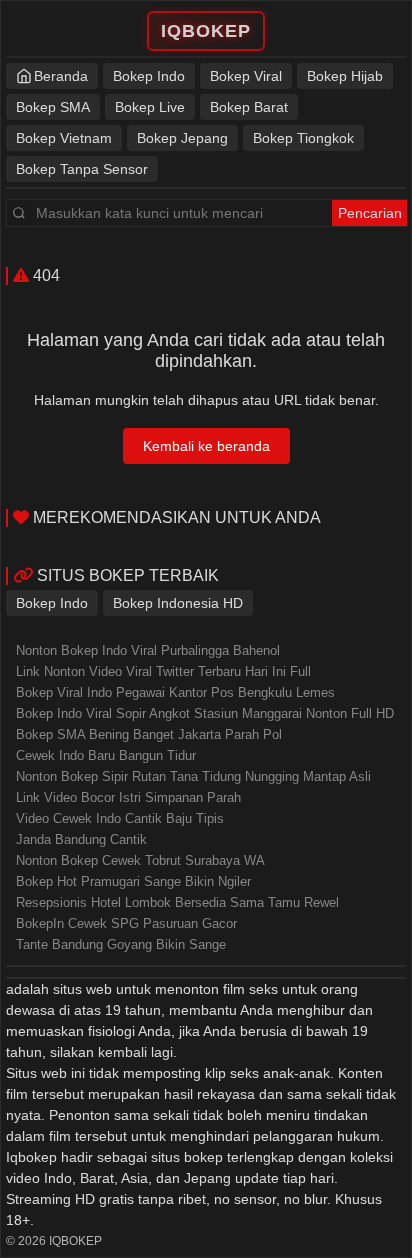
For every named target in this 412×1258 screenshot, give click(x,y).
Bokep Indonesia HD (178, 603)
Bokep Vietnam (64, 138)
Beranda (61, 76)
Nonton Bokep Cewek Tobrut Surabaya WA (140, 860)
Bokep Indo (149, 76)
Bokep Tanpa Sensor (82, 169)
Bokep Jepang (182, 138)
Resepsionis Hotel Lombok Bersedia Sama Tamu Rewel (177, 902)
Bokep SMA (53, 107)
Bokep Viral (246, 76)
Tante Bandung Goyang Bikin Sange (121, 944)
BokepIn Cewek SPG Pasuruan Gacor (126, 923)
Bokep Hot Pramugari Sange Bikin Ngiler (133, 881)
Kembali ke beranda (206, 446)
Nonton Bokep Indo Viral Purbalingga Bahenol (148, 650)
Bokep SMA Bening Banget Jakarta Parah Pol (149, 734)
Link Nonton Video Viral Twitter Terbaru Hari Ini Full (163, 671)
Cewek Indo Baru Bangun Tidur (106, 755)
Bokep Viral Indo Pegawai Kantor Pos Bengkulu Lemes (175, 692)
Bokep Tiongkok (303, 138)
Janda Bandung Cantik (81, 839)
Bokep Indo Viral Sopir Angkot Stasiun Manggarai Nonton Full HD (205, 713)
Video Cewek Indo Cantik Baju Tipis (120, 818)
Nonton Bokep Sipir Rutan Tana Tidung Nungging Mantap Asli (193, 776)
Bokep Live (150, 107)
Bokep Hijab (345, 76)
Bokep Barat (249, 107)
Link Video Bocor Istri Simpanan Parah (128, 797)
